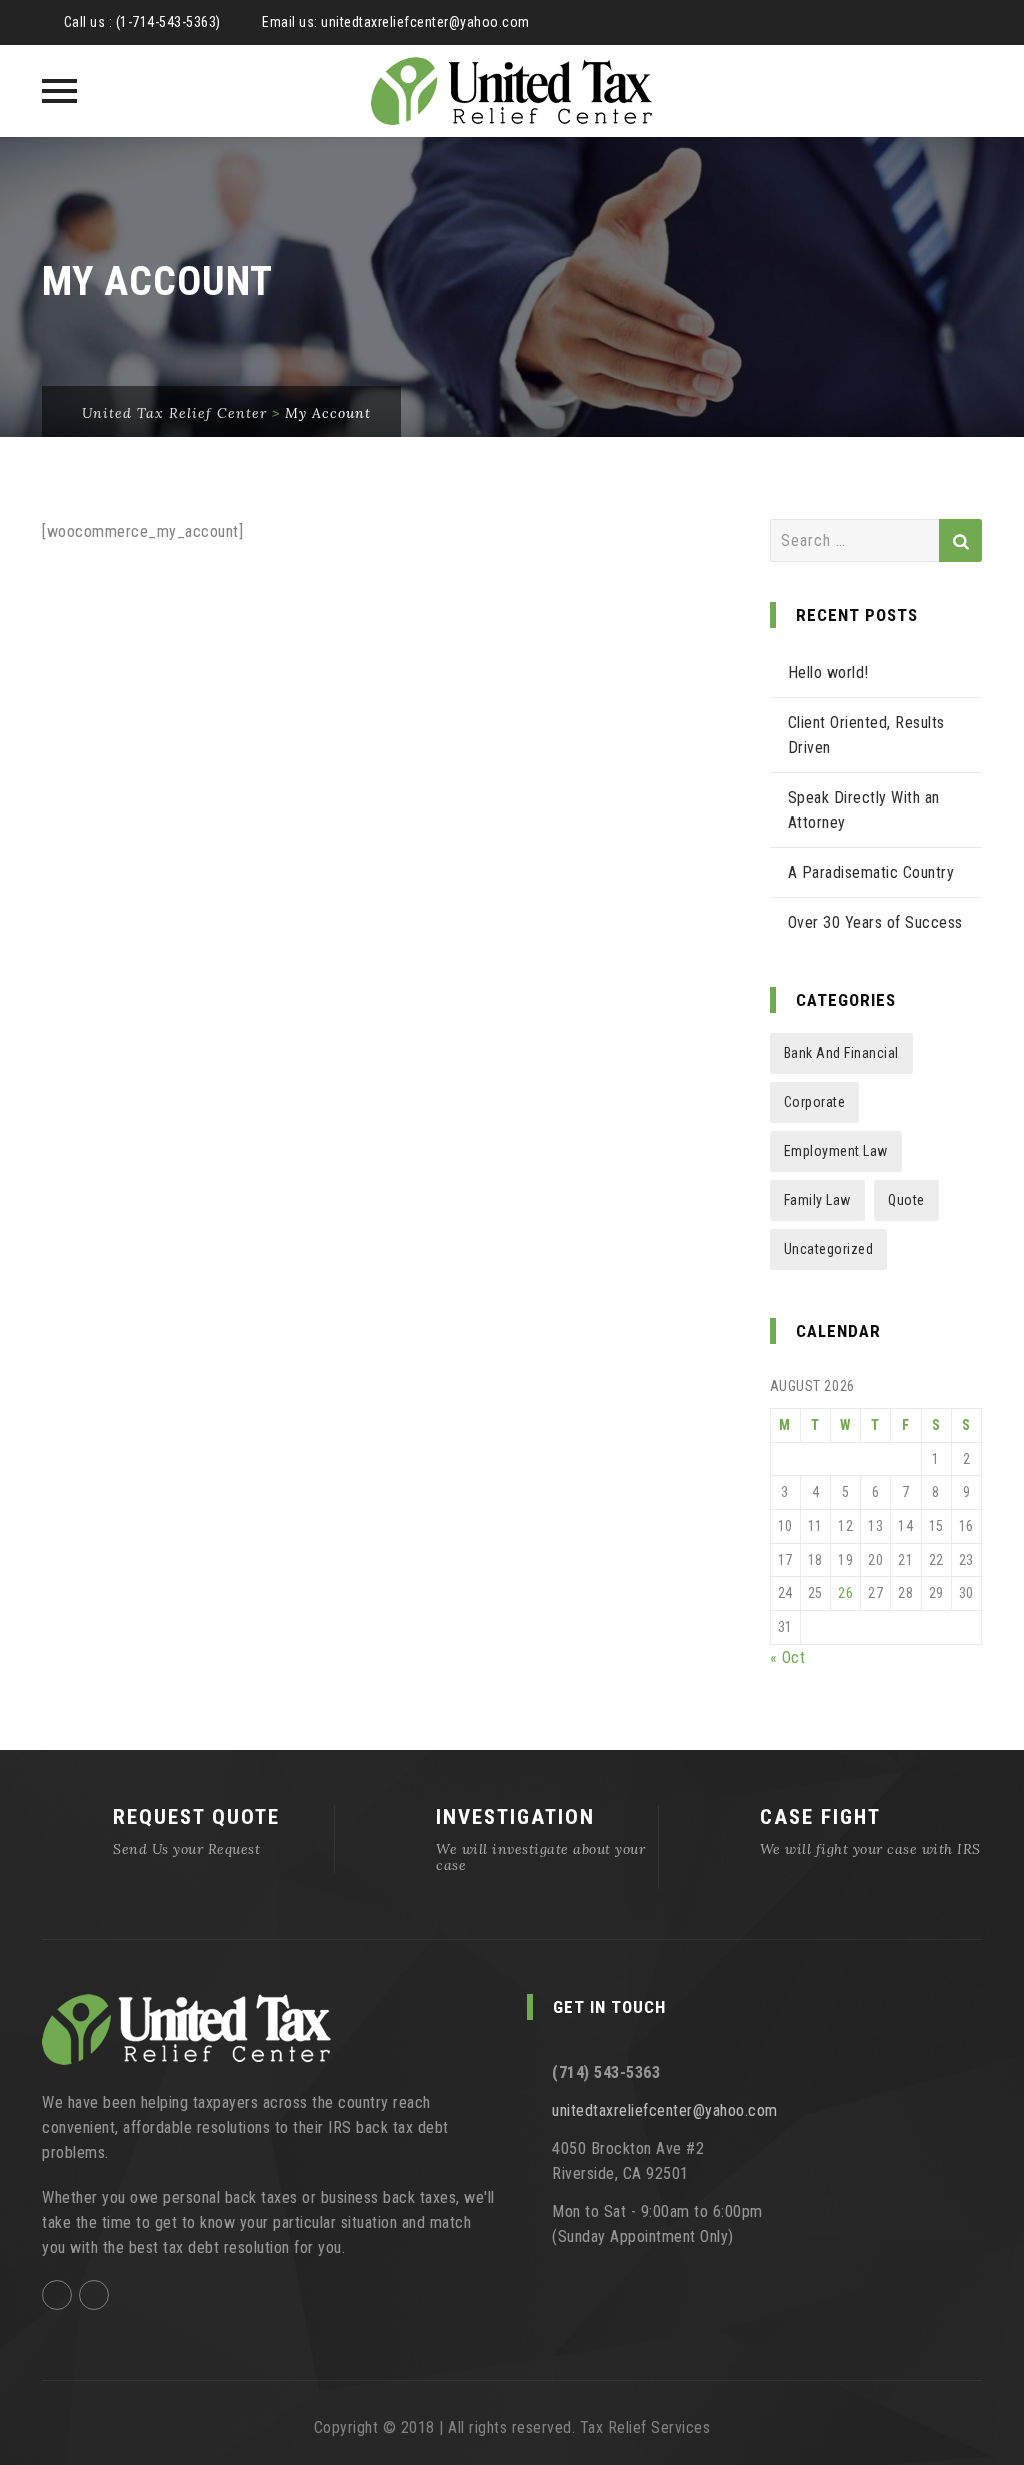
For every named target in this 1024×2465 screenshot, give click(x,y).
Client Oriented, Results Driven (866, 735)
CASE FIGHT (820, 1817)
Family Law (817, 1200)
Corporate (815, 1102)
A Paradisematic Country (871, 872)
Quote (906, 1200)
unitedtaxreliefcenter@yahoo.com (425, 22)
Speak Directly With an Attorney (864, 810)
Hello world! (828, 672)
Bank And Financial (841, 1053)
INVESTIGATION (515, 1817)
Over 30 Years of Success (875, 922)
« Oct (788, 1657)
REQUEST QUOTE (196, 1817)
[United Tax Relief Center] (512, 91)
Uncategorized (829, 1249)
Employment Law (836, 1151)
